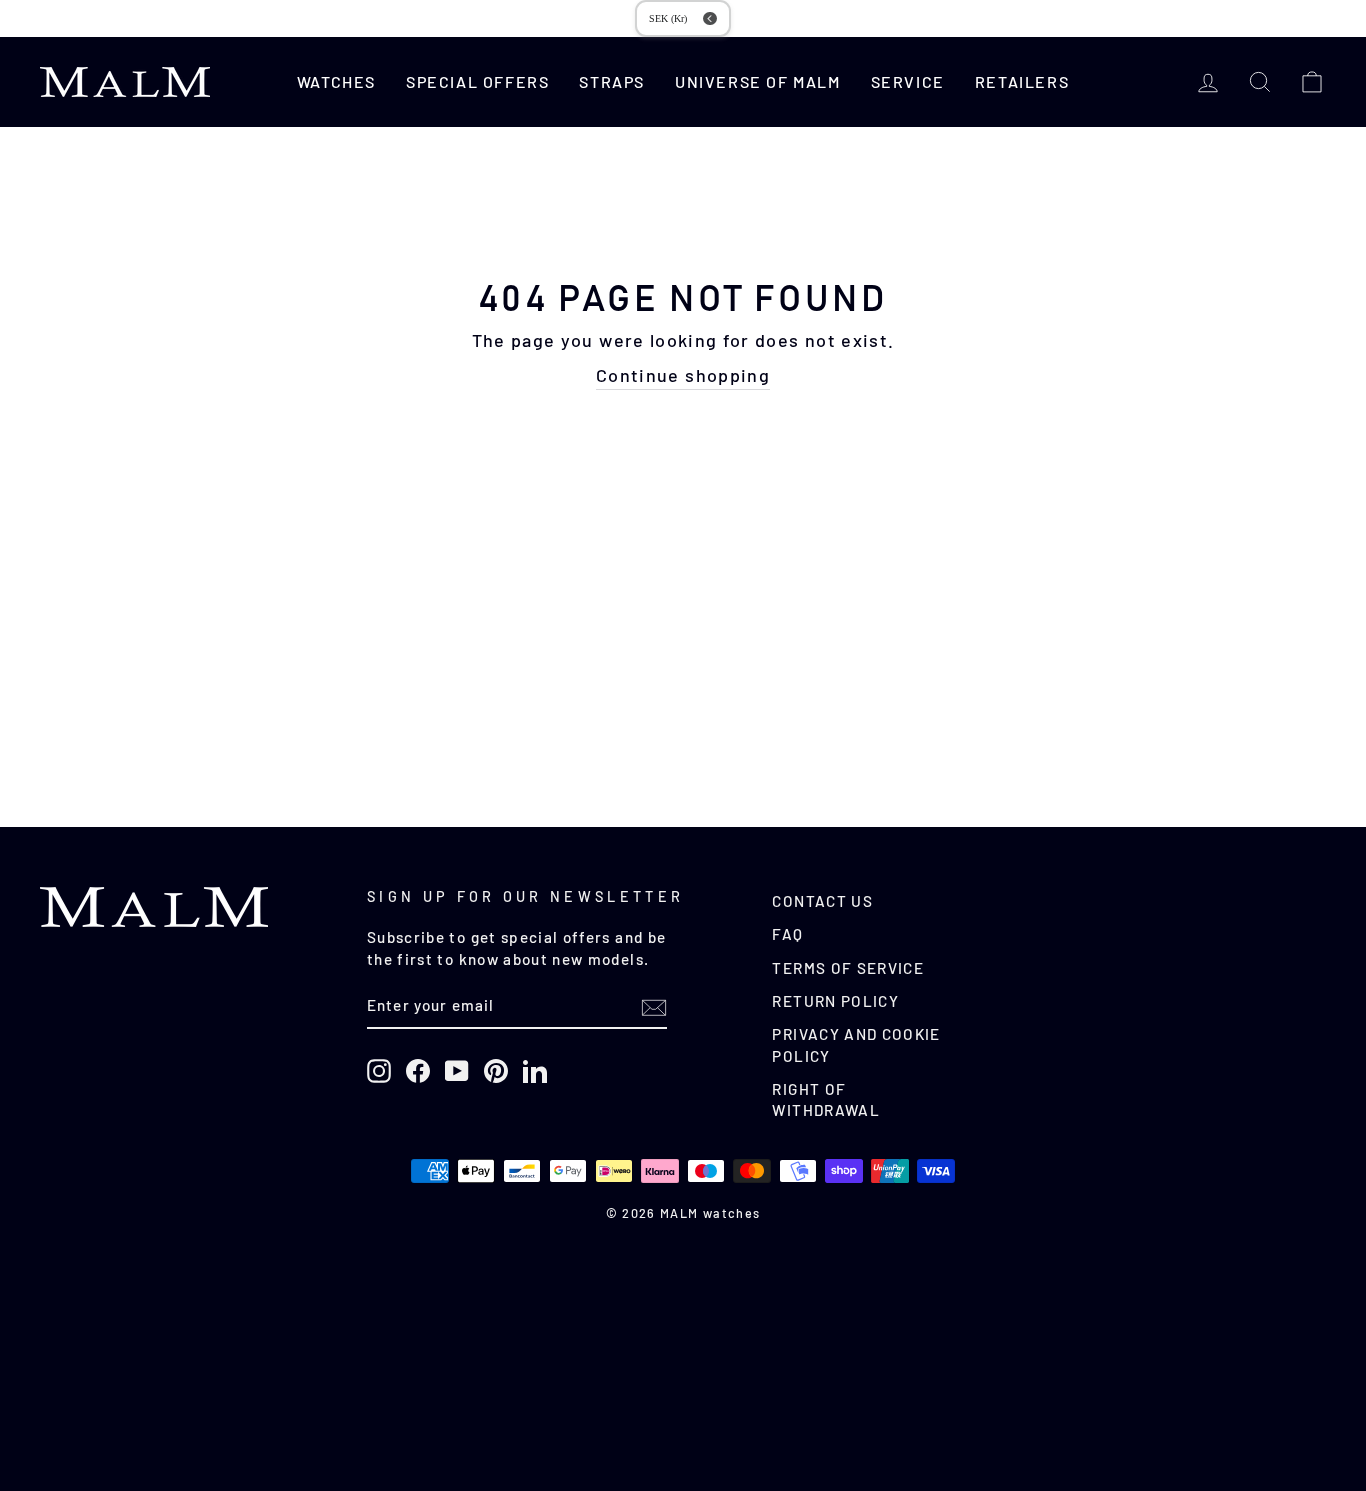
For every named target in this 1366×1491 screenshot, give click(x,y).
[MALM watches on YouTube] (457, 1071)
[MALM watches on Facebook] (418, 1071)
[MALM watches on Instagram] (379, 1071)
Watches (336, 81)
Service (908, 81)
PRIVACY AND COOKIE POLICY (856, 1044)
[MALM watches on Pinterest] (496, 1071)
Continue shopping (683, 375)
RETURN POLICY (835, 1001)
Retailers (1022, 81)
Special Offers (477, 81)
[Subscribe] (654, 1007)
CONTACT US (822, 901)
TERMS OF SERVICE (848, 968)
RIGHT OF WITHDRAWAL (826, 1099)
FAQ (787, 934)
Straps (612, 81)
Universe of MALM (758, 81)
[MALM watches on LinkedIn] (535, 1071)
